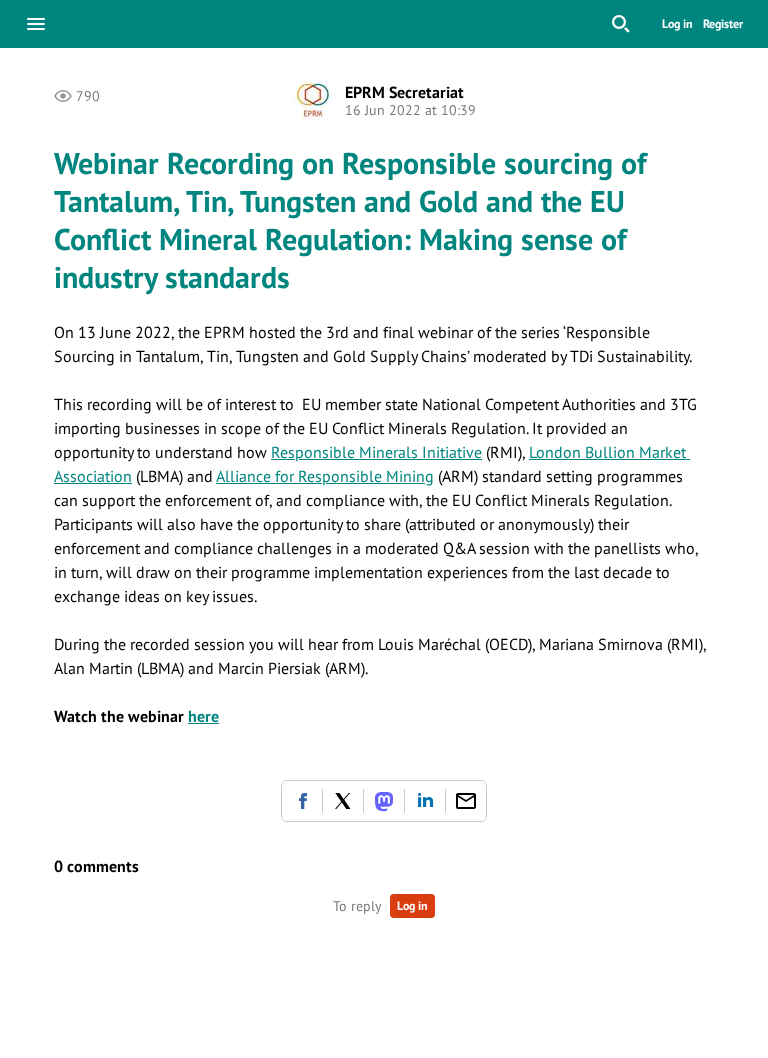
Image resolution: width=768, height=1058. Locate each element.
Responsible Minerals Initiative (376, 452)
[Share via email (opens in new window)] (466, 801)
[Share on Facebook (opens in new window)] (302, 801)
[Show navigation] (36, 24)
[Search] (621, 24)
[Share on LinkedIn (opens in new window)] (425, 801)
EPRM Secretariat (404, 92)
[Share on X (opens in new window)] (343, 801)
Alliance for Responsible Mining (325, 476)
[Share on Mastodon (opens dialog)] (384, 801)
